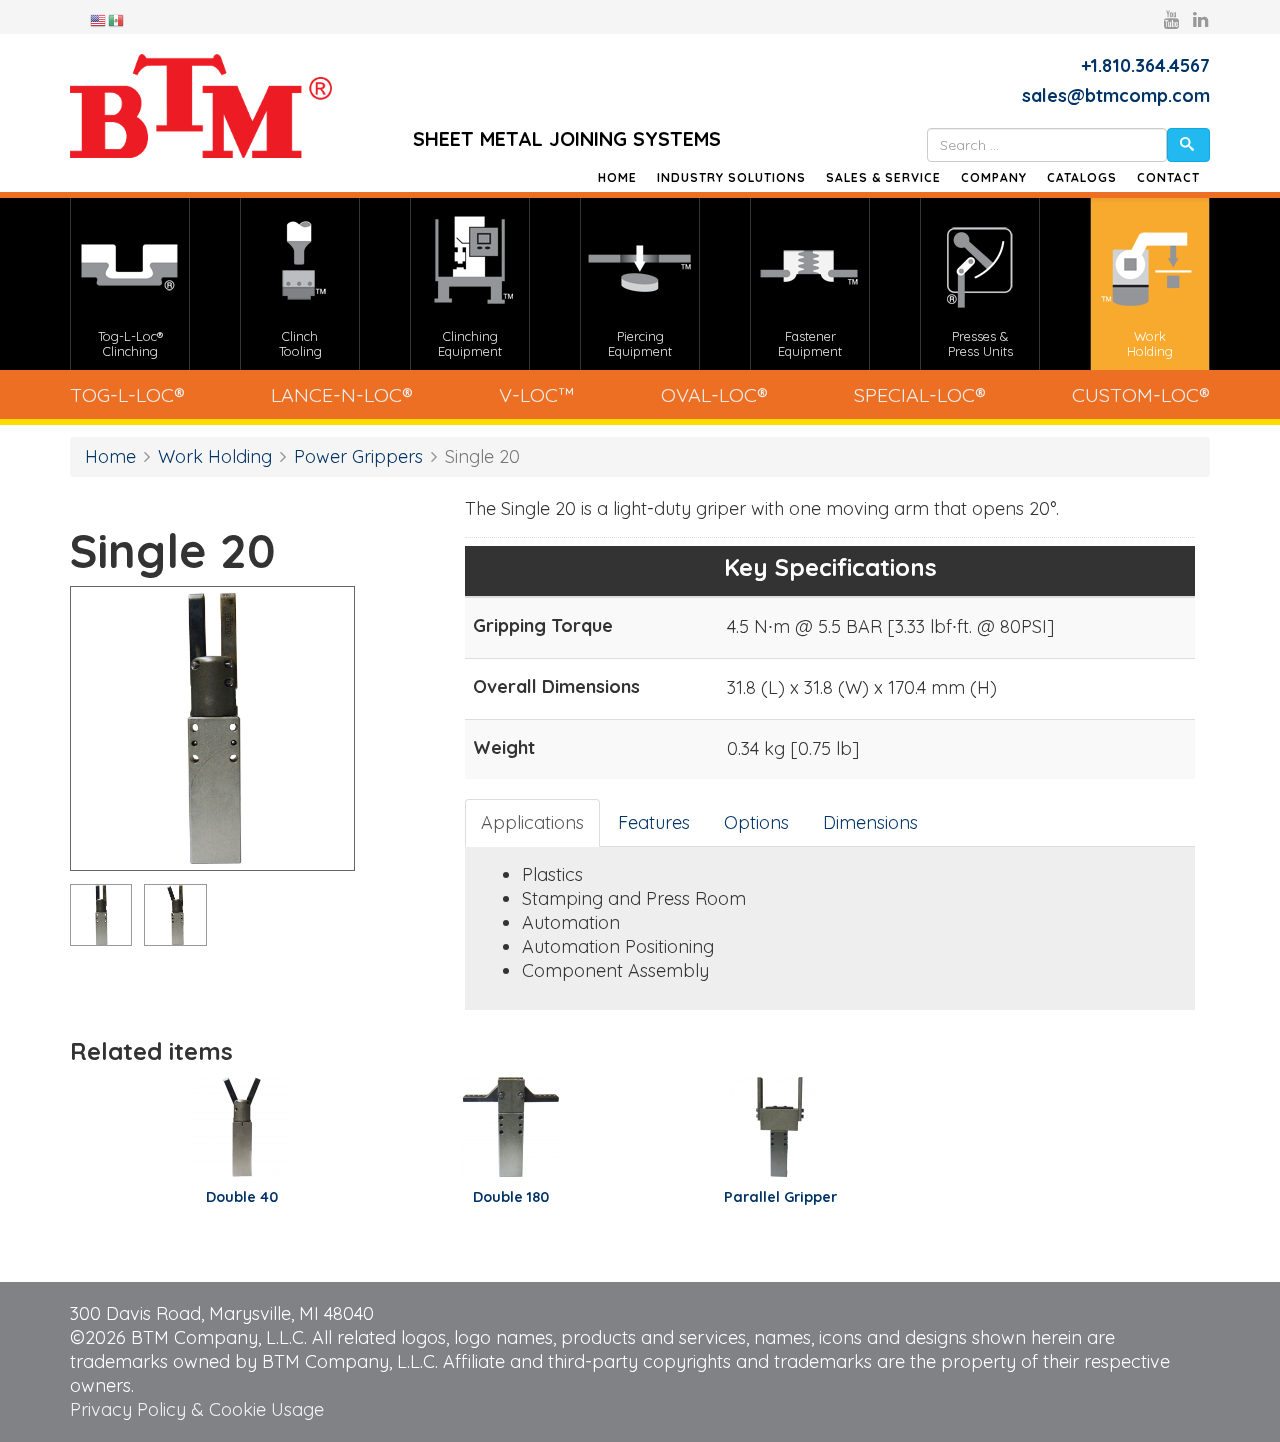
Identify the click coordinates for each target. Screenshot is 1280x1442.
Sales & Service (883, 177)
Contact (1168, 177)
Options (756, 822)
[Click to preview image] (212, 728)
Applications (532, 822)
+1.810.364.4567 (1145, 65)
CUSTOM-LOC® (1141, 394)
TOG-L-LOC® (127, 394)
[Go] (1189, 145)
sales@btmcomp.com (1116, 95)
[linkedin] (1200, 19)
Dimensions (870, 822)
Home (617, 177)
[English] (99, 19)
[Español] (117, 19)
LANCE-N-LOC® (342, 394)
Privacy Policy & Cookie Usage (197, 1409)
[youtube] (1171, 19)
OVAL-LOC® (714, 394)
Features (654, 822)
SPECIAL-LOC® (920, 394)
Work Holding (215, 456)
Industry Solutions (731, 177)
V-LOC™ (536, 394)
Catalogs (1082, 177)
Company (994, 177)
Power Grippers (358, 456)
